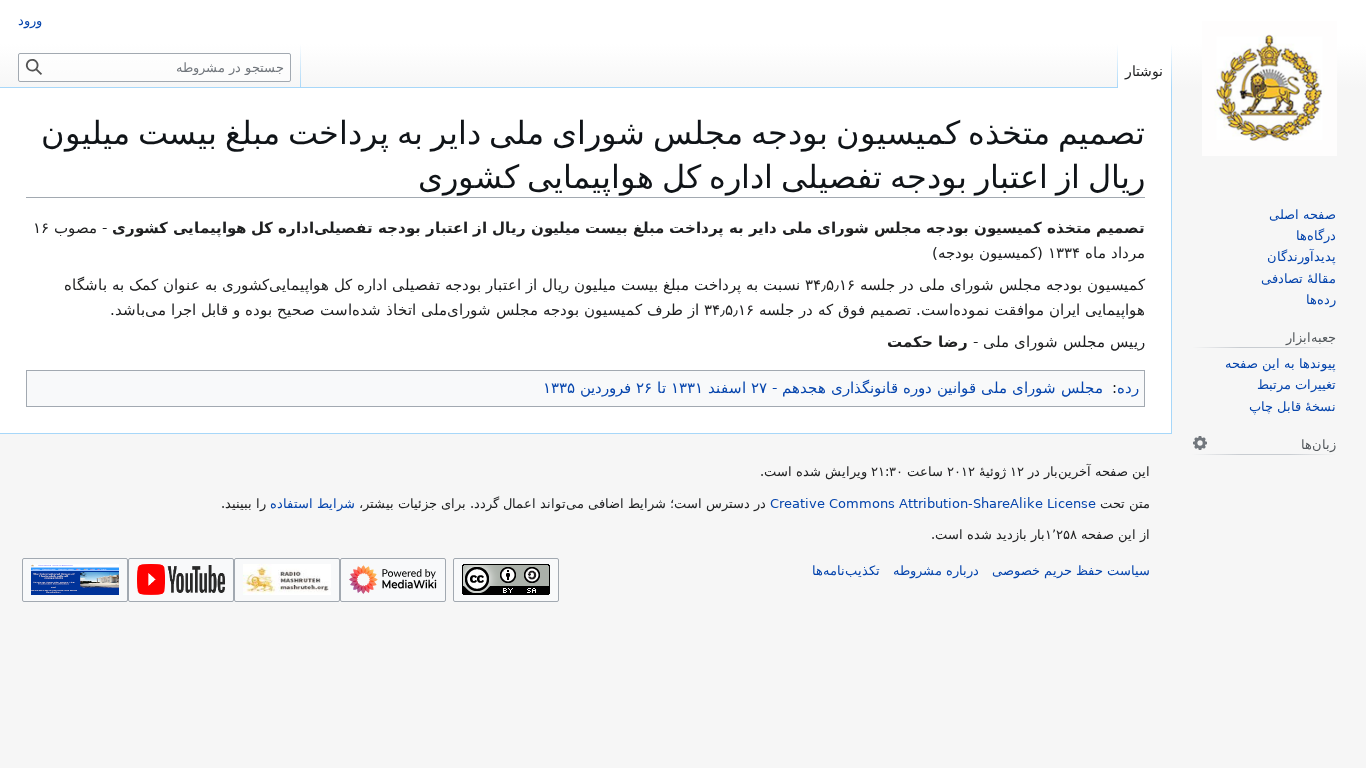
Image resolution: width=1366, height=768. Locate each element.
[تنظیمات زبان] (1200, 443)
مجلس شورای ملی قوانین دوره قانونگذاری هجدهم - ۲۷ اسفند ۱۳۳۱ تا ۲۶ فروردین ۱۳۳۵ (823, 388)
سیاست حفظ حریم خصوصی (1071, 570)
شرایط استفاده (312, 503)
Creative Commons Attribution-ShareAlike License (933, 503)
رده (1128, 388)
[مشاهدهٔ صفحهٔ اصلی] (1269, 88)
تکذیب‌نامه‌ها (846, 570)
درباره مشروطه (936, 570)
